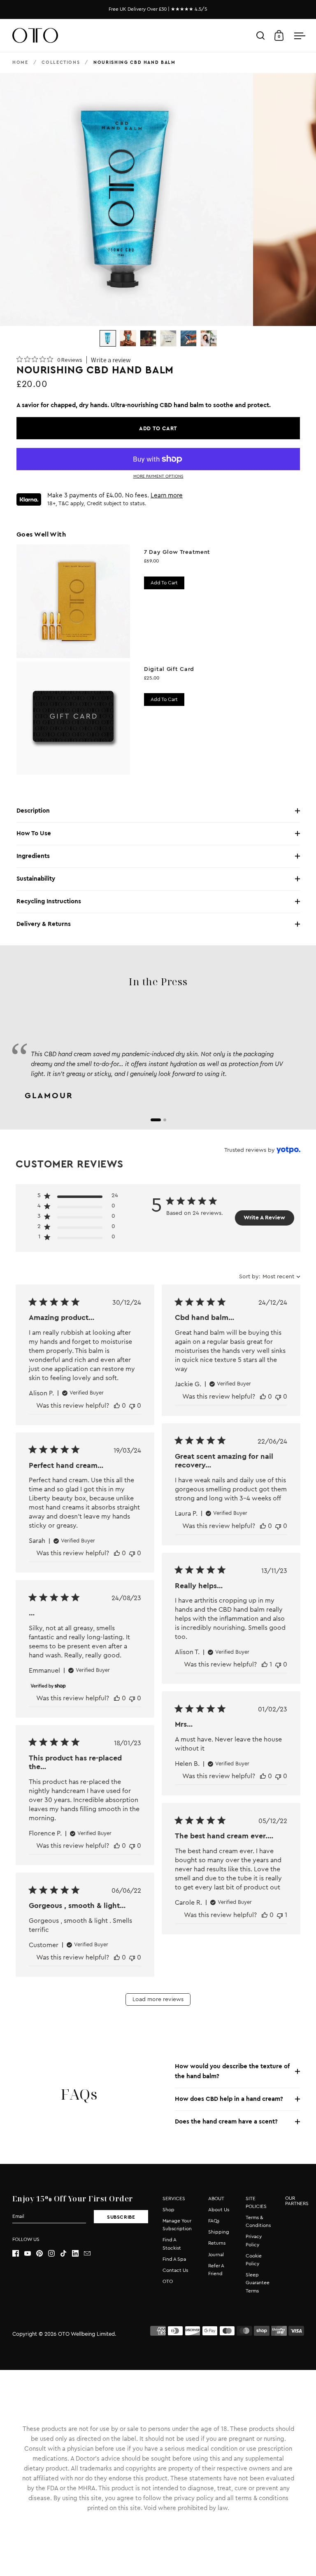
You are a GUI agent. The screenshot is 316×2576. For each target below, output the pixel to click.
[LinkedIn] (78, 2253)
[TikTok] (66, 2253)
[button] (78, 1197)
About (216, 2199)
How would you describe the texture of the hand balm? (232, 2071)
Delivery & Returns (44, 924)
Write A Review (264, 1218)
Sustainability (36, 879)
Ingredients (33, 856)
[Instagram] (54, 2253)
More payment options (158, 476)
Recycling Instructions (49, 901)
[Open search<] (261, 36)
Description (33, 811)
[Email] (90, 2253)
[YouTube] (30, 2253)
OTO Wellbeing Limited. (87, 2334)
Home (20, 62)
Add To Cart (164, 699)
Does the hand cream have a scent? (226, 2122)
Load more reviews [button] (158, 1999)
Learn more (167, 496)
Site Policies (256, 2202)
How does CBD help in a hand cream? (229, 2099)
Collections (61, 62)
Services (174, 2199)
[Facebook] (18, 2253)
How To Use (34, 833)
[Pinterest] (42, 2253)
